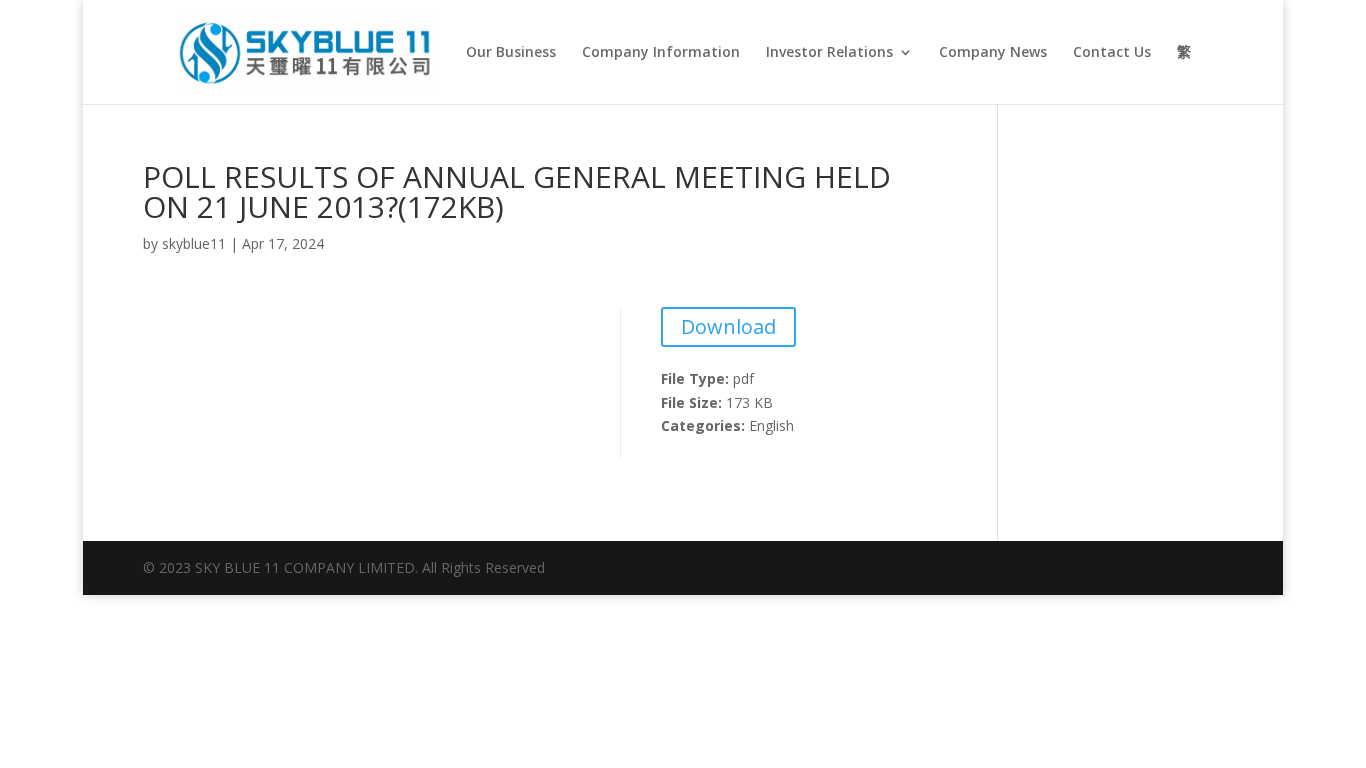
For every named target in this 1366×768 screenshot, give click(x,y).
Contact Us (1112, 53)
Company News (993, 53)
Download (728, 326)
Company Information (661, 53)
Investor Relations (829, 53)
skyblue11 (194, 243)
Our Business (511, 53)
